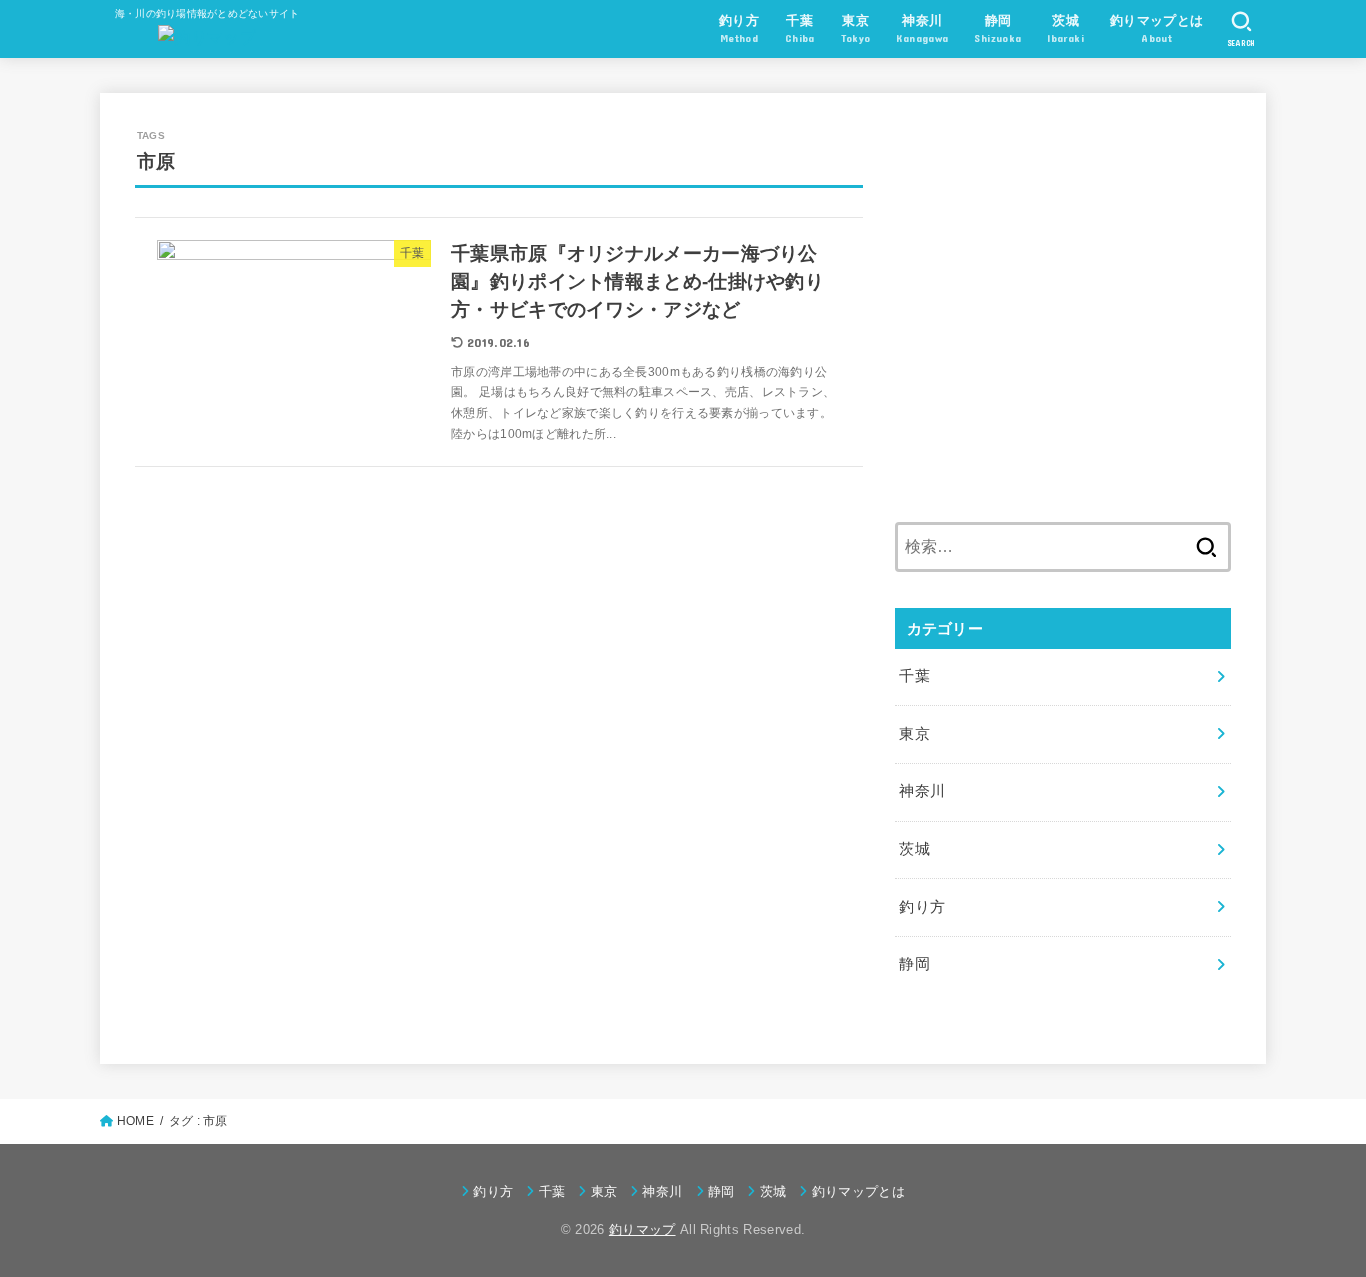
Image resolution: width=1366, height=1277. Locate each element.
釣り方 (922, 907)
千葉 (914, 676)
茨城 (914, 849)
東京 (914, 734)
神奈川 (922, 791)
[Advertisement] (1063, 320)
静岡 (914, 964)
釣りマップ (642, 1229)
